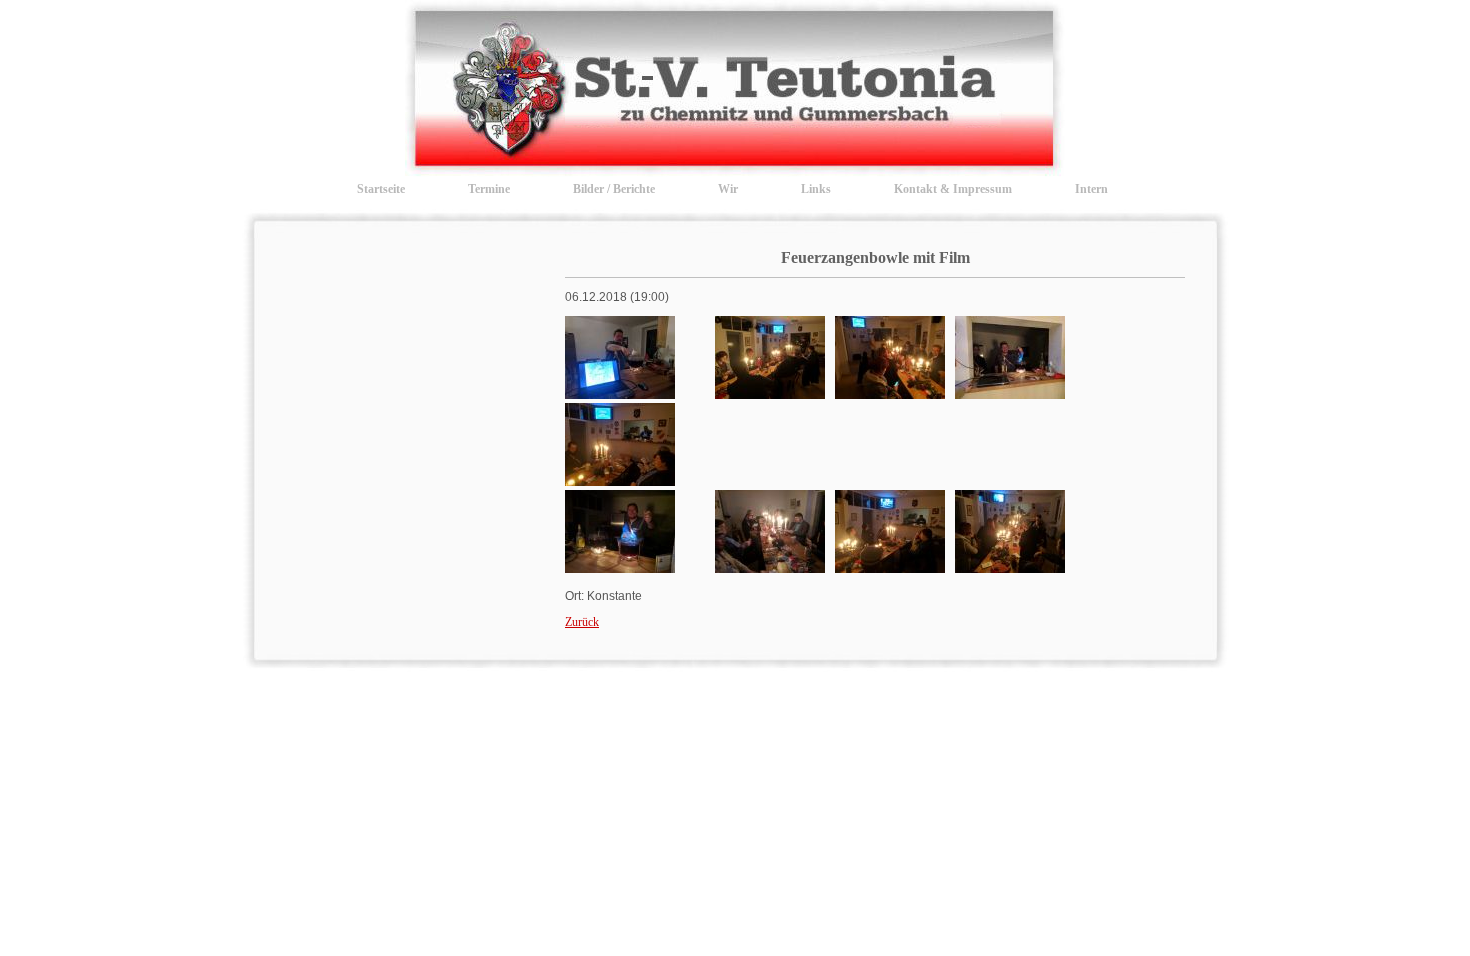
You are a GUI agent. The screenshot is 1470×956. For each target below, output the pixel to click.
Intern (1091, 189)
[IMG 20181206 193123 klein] (890, 395)
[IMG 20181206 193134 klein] (1010, 395)
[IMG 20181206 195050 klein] (770, 569)
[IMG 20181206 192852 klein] (620, 395)
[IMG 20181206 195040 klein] (620, 569)
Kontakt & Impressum (953, 189)
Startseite (381, 189)
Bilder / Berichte (614, 189)
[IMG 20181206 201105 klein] (890, 569)
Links (816, 189)
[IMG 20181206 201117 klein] (1010, 569)
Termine (489, 189)
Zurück (582, 622)
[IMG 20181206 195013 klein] (620, 482)
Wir (728, 189)
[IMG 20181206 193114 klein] (770, 395)
